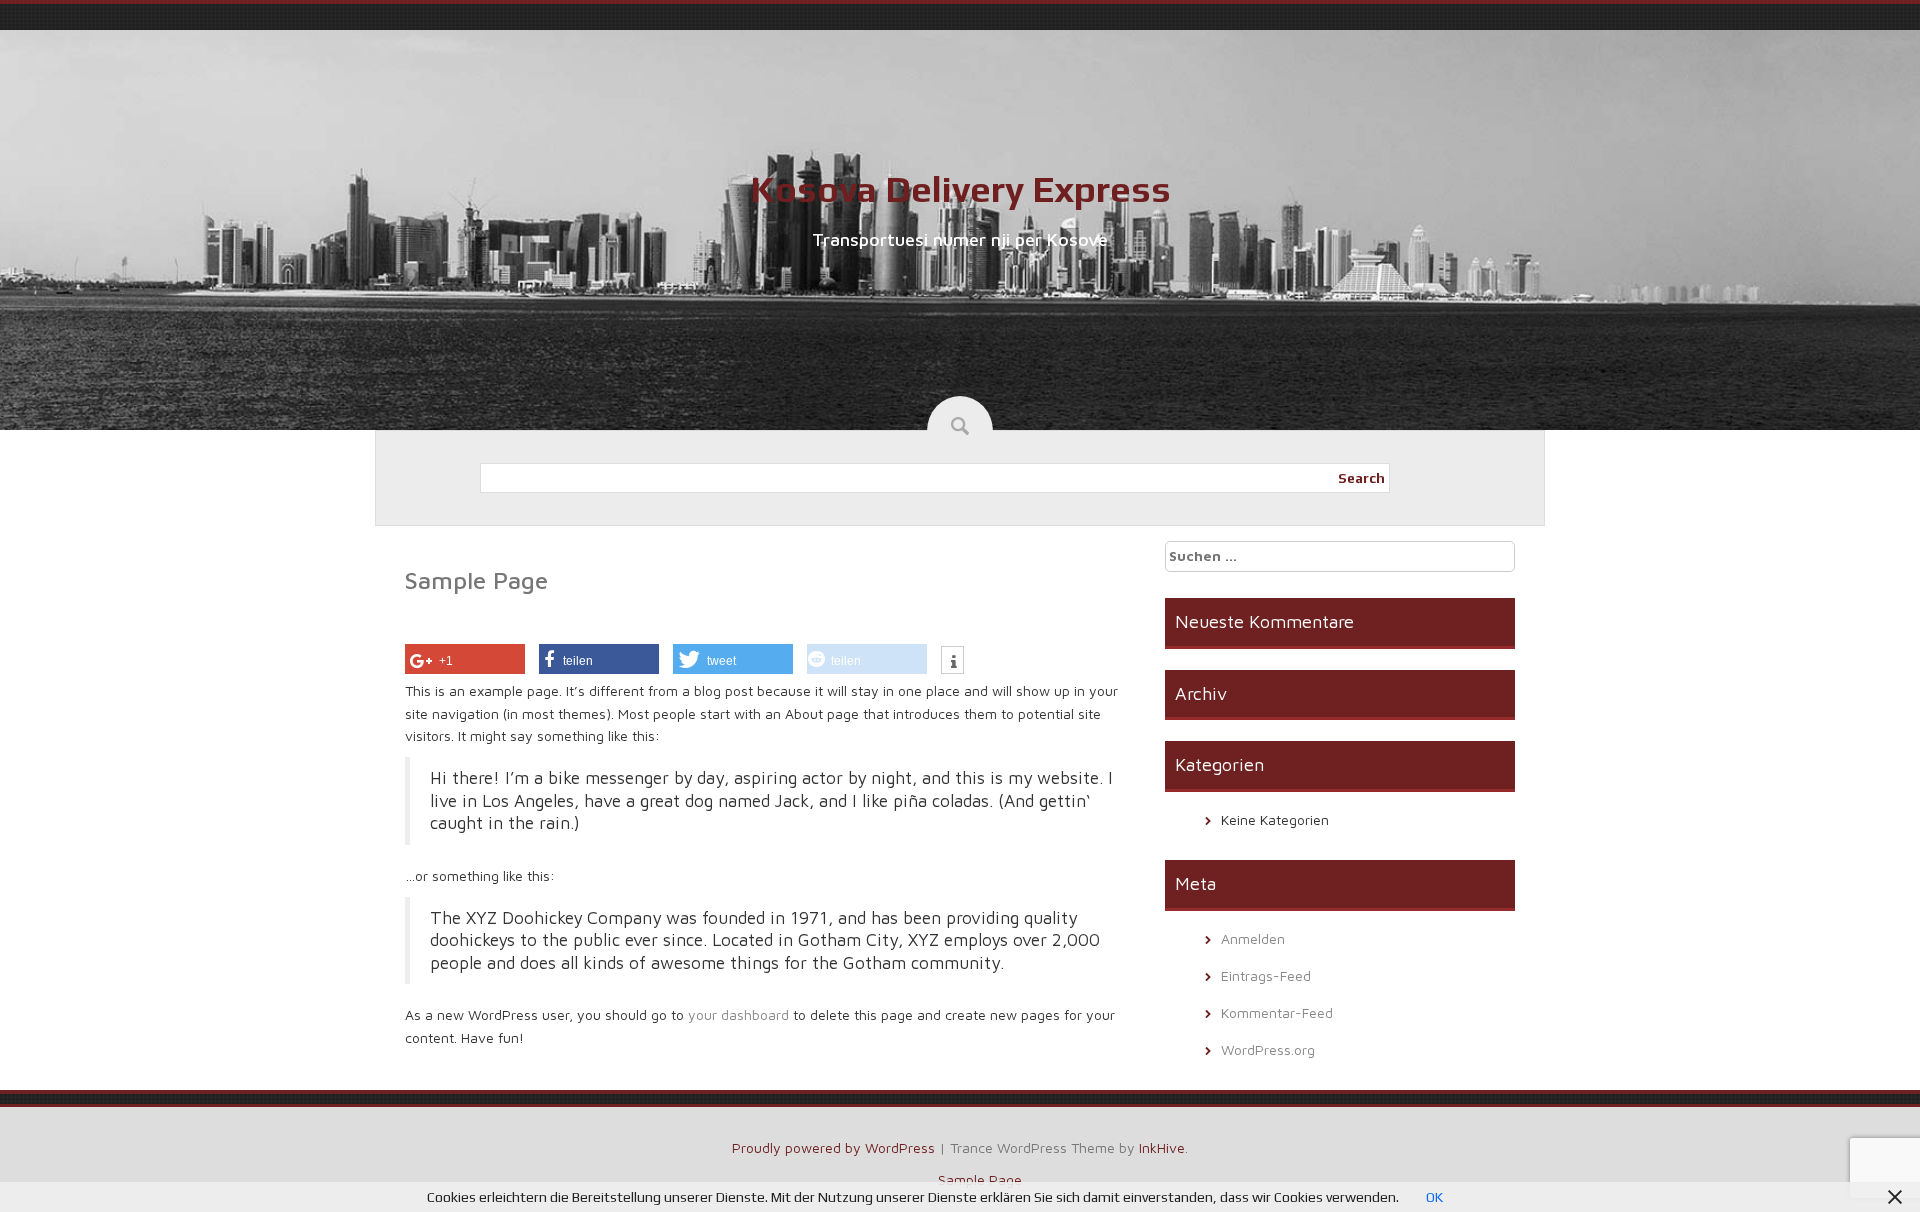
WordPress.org (1268, 1049)
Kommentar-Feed (1277, 1012)
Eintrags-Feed (1266, 975)
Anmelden (1253, 938)
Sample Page (980, 1179)
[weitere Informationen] (952, 662)
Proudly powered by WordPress (833, 1147)
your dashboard (738, 1014)
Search (1361, 478)
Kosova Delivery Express (960, 189)
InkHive (1162, 1147)
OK (1434, 1197)
